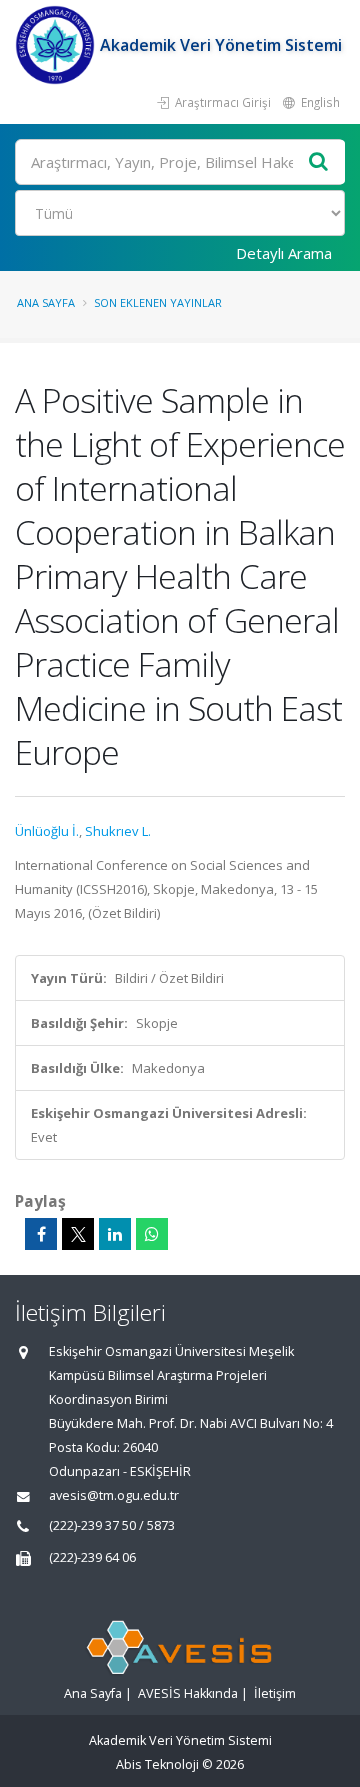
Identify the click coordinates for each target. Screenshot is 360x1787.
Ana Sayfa (46, 302)
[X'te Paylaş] (78, 1234)
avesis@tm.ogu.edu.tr (114, 1495)
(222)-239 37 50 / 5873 (112, 1525)
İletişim (275, 1693)
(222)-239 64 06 (92, 1557)
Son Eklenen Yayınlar (158, 302)
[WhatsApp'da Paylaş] (152, 1234)
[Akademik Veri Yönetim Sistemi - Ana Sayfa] (57, 45)
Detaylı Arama (284, 253)
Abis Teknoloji (157, 1764)
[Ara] (319, 162)
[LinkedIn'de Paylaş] (115, 1234)
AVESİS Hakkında (188, 1693)
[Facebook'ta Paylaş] (41, 1234)
